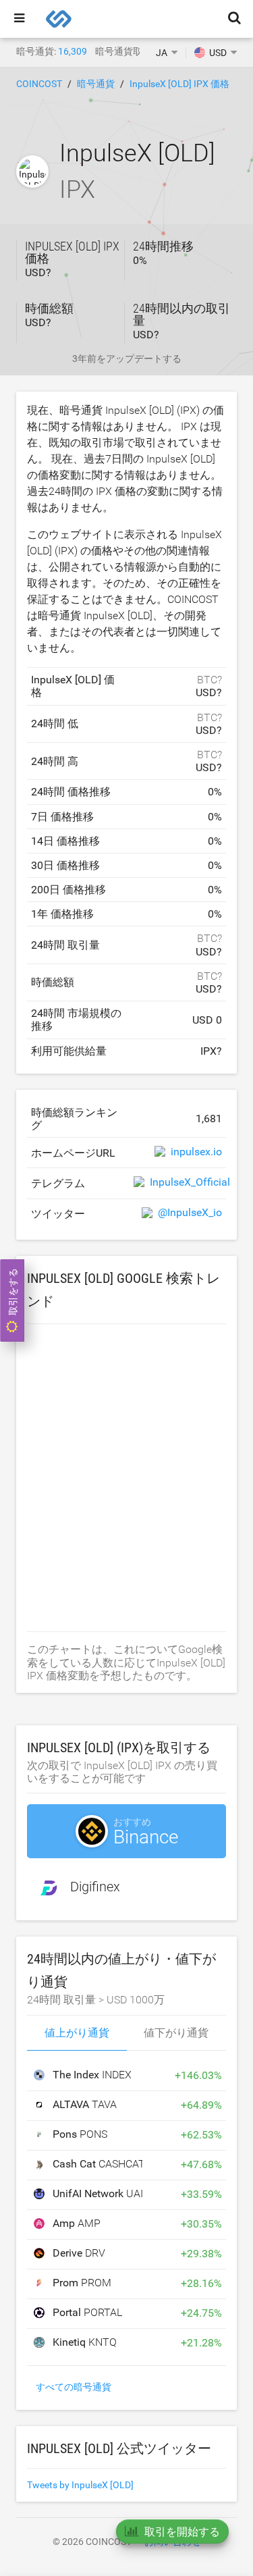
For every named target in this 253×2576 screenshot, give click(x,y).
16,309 (73, 51)
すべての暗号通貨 (74, 2387)
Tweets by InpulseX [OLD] (80, 2485)
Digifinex (95, 1887)
